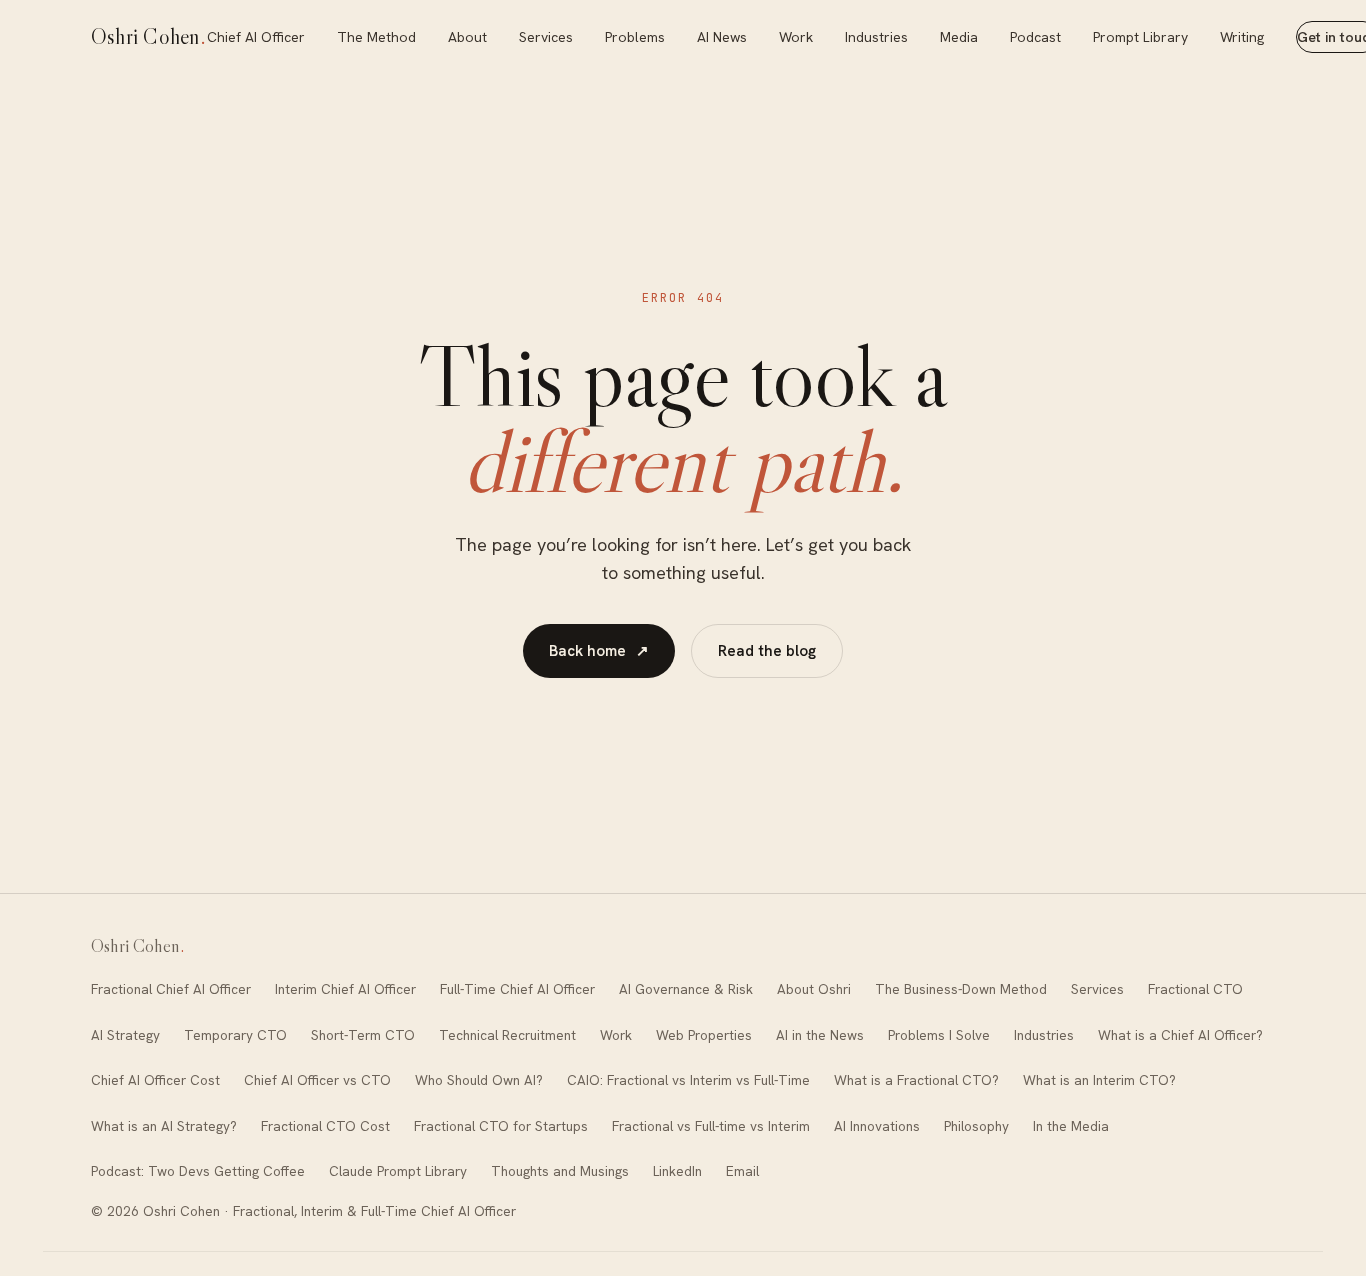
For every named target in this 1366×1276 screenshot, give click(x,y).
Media (959, 37)
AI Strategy (125, 1035)
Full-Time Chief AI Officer (517, 989)
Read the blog (767, 651)
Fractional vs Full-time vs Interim (711, 1126)
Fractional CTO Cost (325, 1126)
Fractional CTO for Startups (501, 1126)
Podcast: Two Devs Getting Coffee (198, 1171)
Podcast (1035, 37)
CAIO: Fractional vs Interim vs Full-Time (688, 1080)
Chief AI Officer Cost (155, 1080)
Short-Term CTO (363, 1035)
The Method (376, 37)
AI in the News (820, 1035)
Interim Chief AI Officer (345, 989)
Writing (1242, 37)
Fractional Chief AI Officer (171, 989)
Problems (635, 37)
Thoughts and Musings (560, 1171)
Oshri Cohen (149, 36)
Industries (876, 37)
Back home (599, 651)
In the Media (1071, 1126)
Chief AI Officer (256, 37)
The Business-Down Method (961, 989)
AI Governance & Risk (686, 989)
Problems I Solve (939, 1035)
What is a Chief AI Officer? (1180, 1035)
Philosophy (976, 1126)
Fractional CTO (1195, 989)
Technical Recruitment (507, 1035)
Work (796, 37)
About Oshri (814, 989)
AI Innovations (877, 1126)
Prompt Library (1140, 37)
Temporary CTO (235, 1035)
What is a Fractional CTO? (916, 1080)
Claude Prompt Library (398, 1171)
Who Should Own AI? (479, 1080)
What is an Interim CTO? (1099, 1080)
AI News (722, 37)
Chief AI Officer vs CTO (317, 1080)
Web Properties (704, 1035)
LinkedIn (677, 1171)
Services (546, 37)
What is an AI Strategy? (164, 1126)
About (467, 37)
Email (742, 1171)
